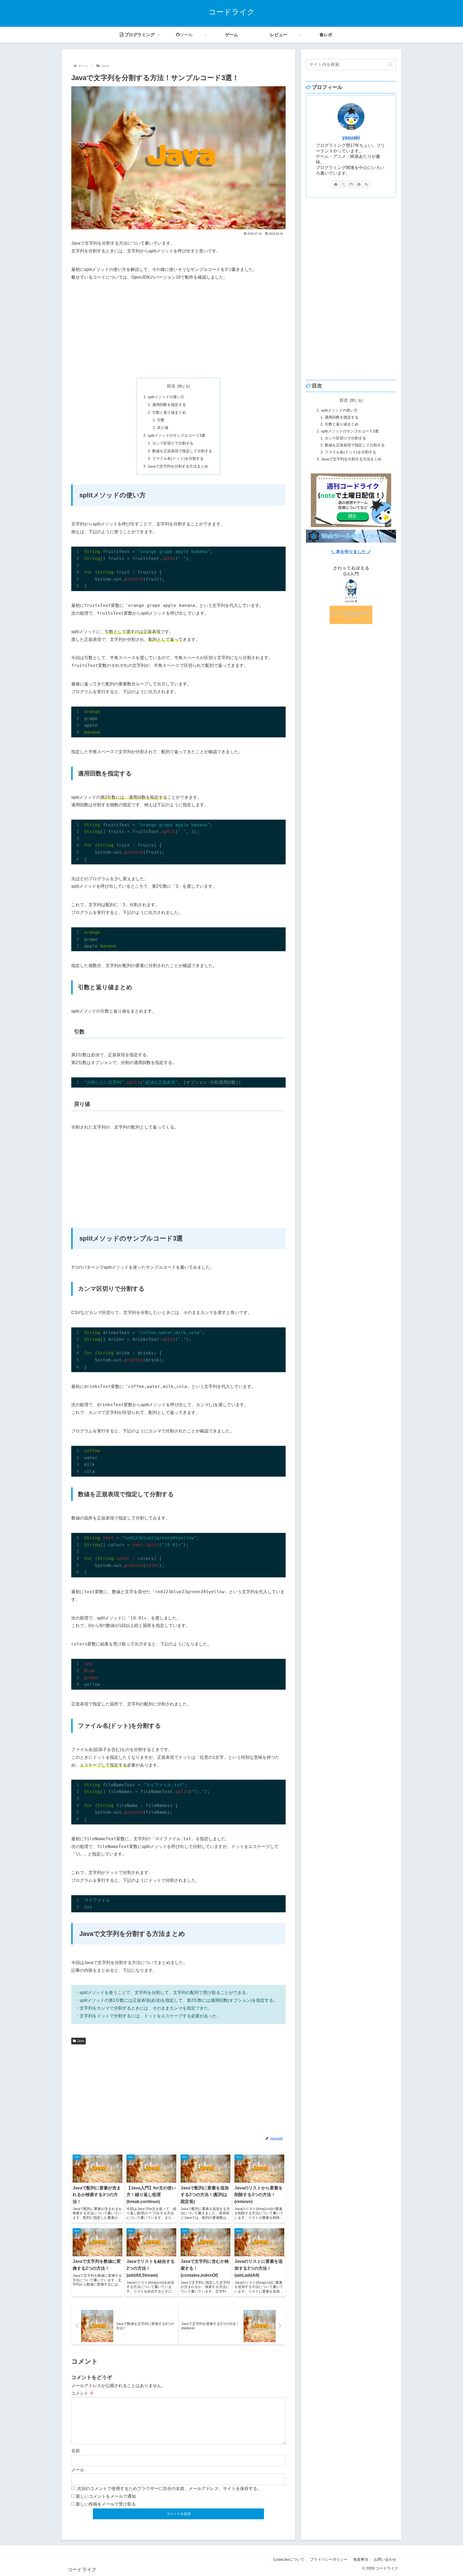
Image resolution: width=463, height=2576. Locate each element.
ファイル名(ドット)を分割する (178, 458)
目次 (171, 386)
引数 (161, 420)
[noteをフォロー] (351, 184)
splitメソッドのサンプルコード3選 (176, 435)
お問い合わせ (385, 2559)
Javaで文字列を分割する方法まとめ (178, 466)
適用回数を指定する (169, 405)
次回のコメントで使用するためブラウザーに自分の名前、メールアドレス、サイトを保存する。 (169, 2489)
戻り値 (163, 428)
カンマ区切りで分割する (173, 443)
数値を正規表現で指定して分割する (182, 451)
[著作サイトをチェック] (336, 184)
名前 (76, 2451)
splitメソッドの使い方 (166, 397)
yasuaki (351, 137)
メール (78, 2470)
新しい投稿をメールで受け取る (106, 2504)
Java (81, 2041)
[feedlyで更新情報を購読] (359, 184)
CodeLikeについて (289, 2559)
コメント (83, 2393)
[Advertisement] (178, 330)
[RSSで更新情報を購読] (366, 184)
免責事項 (361, 2559)
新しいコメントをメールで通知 (106, 2496)
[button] (391, 64)
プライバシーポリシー (329, 2559)
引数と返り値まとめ (169, 412)
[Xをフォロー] (343, 184)
